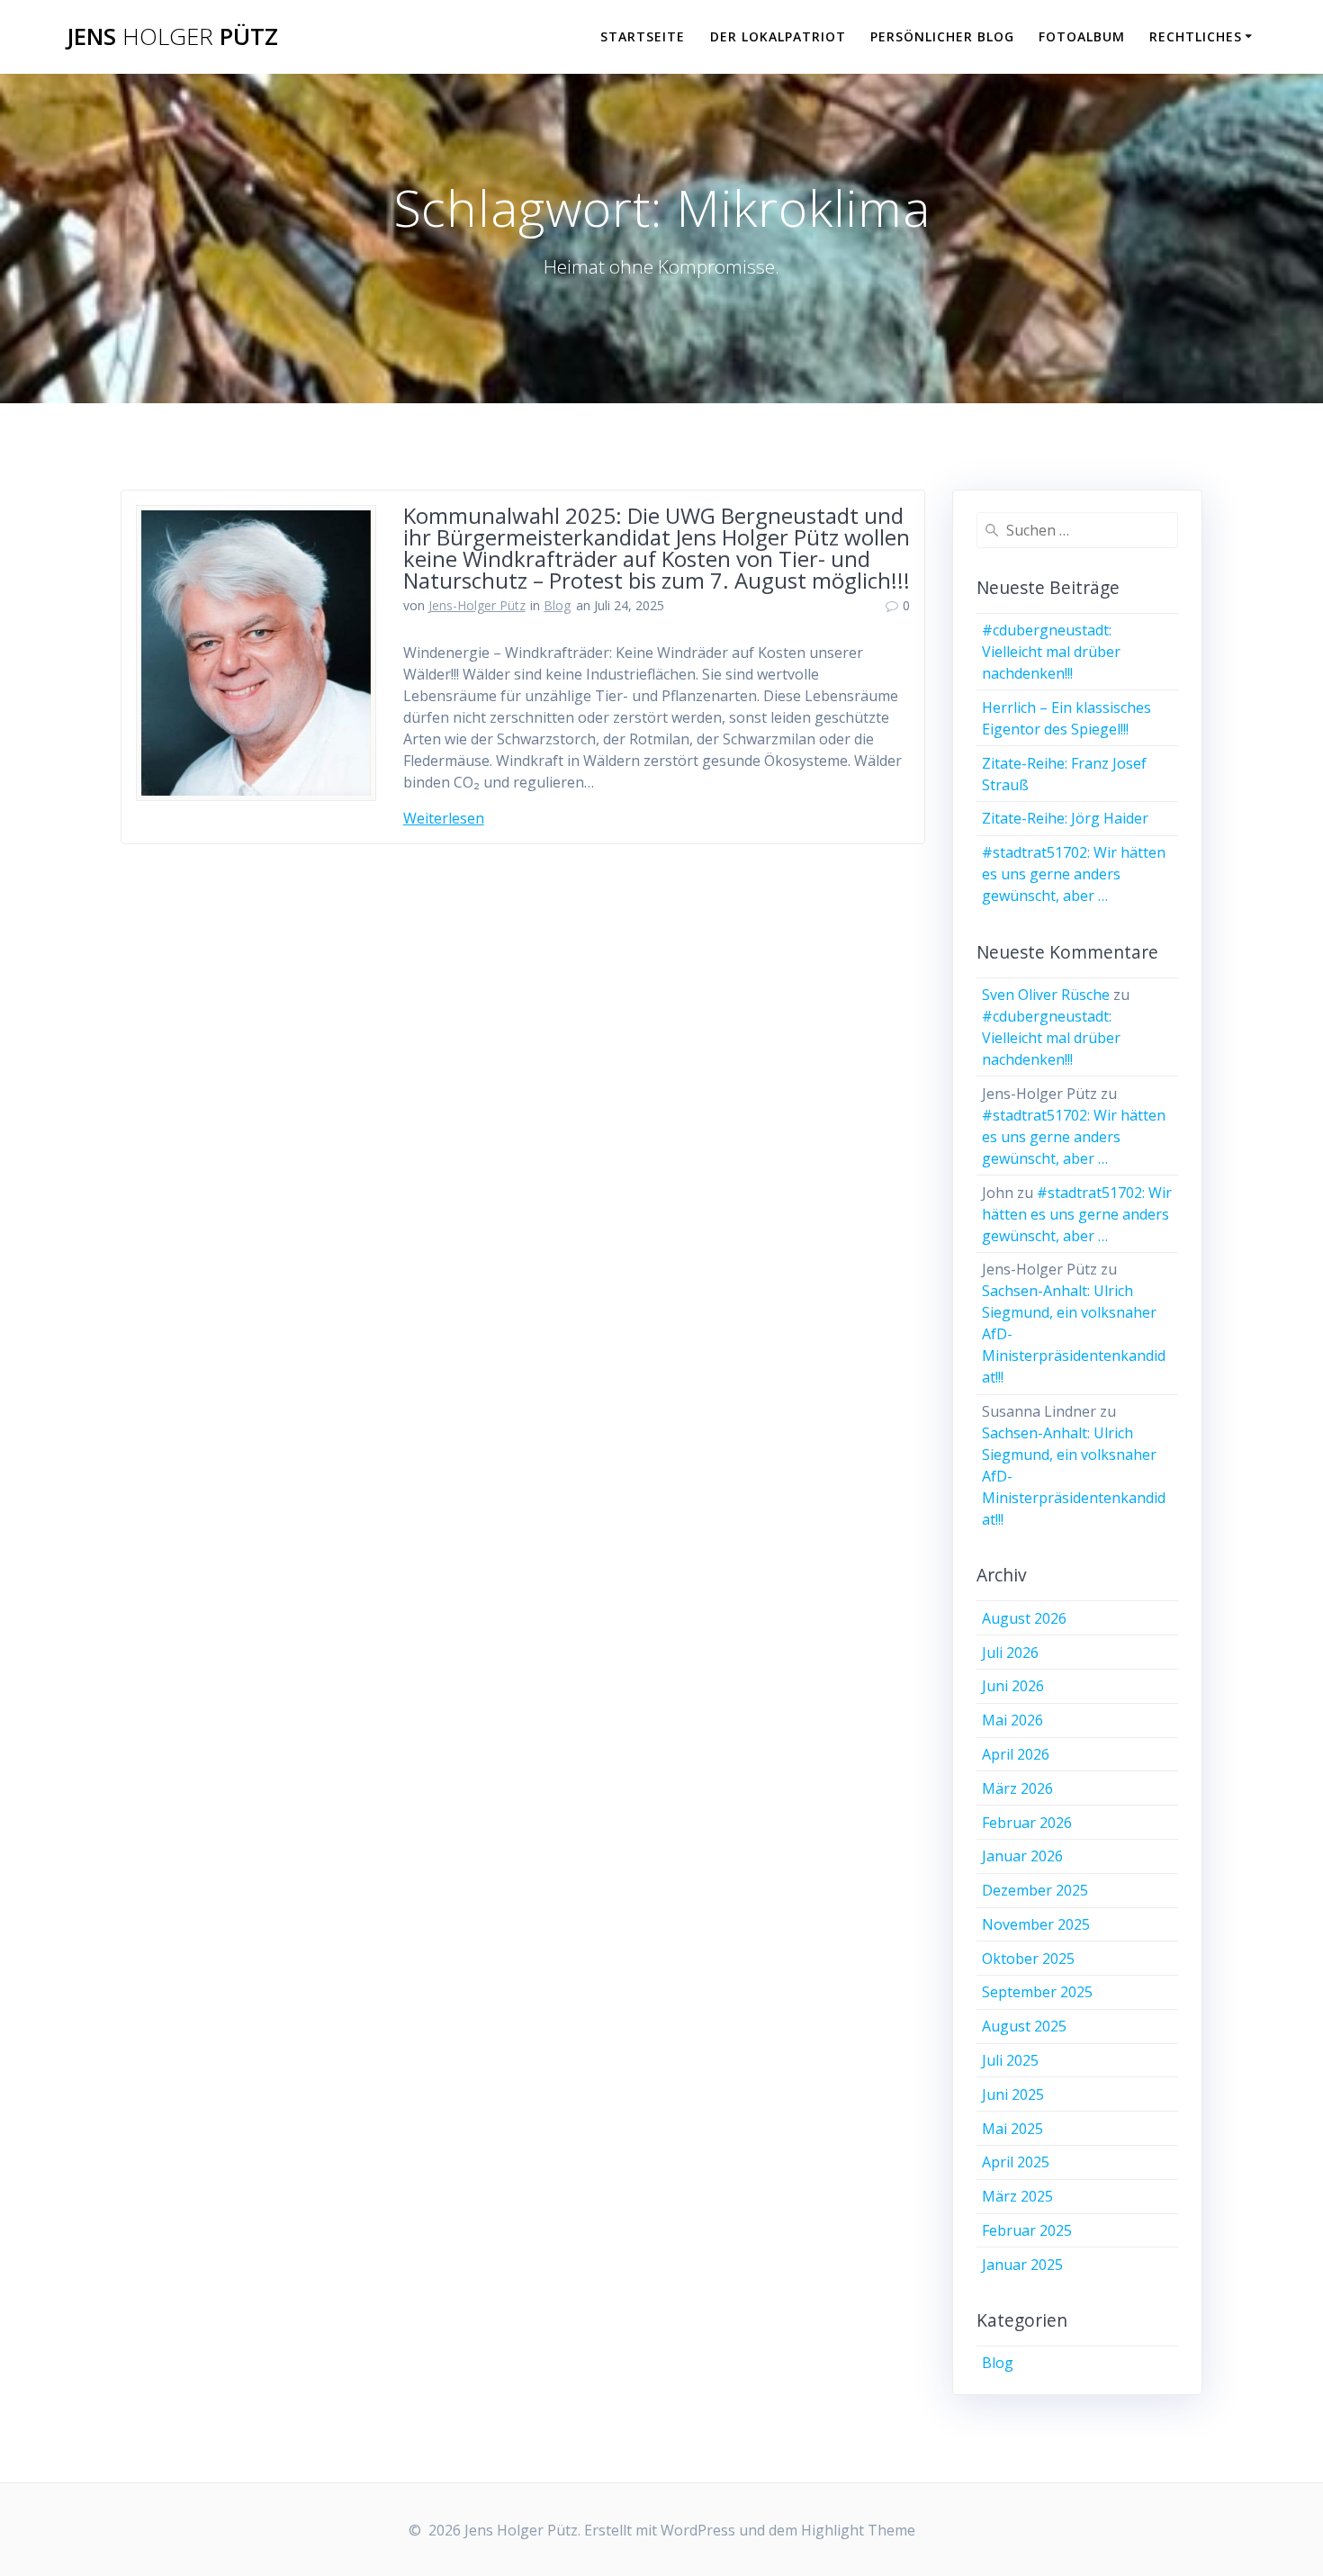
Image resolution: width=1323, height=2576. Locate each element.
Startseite (643, 36)
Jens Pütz (172, 37)
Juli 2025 (1010, 2060)
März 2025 (1017, 2196)
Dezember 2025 (1035, 1890)
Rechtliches (1196, 36)
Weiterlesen (444, 818)
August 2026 (1024, 1618)
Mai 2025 (1012, 2129)
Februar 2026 (1027, 1823)
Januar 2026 (1022, 1856)
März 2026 (1017, 1788)
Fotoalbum (1082, 36)
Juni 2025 (1013, 2094)
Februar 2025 (1027, 2230)
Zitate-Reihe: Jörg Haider (1065, 818)
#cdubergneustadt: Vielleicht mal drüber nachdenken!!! (1051, 652)
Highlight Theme (858, 2530)
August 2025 (1024, 2026)
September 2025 (1037, 1992)
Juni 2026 (1013, 1686)
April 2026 (1016, 1754)
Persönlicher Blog (942, 36)
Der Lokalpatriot (778, 36)
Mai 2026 (1012, 1720)
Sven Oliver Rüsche (1046, 995)
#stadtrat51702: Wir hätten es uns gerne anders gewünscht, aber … (1074, 874)
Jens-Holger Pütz (477, 605)
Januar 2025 (1022, 2265)
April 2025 (1016, 2162)
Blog (557, 605)
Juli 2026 (1010, 1653)
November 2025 (1036, 1924)
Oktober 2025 (1028, 1959)
